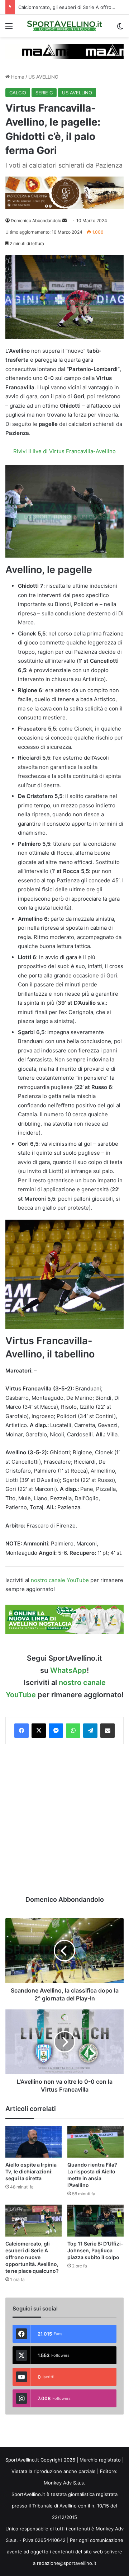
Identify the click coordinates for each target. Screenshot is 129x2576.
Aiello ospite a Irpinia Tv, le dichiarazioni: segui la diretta (31, 2171)
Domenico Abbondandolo (36, 220)
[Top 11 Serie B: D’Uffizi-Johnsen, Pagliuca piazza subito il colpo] (95, 2221)
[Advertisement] (64, 1820)
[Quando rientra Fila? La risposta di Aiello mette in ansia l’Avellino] (95, 2142)
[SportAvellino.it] (64, 26)
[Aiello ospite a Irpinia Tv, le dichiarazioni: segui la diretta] (34, 2142)
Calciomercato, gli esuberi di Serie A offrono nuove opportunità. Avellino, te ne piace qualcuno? (32, 2257)
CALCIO (18, 93)
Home (17, 77)
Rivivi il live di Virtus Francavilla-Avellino (64, 451)
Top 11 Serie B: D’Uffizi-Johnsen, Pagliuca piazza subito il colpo (95, 2250)
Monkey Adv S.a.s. (64, 2483)
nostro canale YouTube (60, 1580)
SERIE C (44, 93)
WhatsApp (68, 1670)
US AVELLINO (43, 77)
